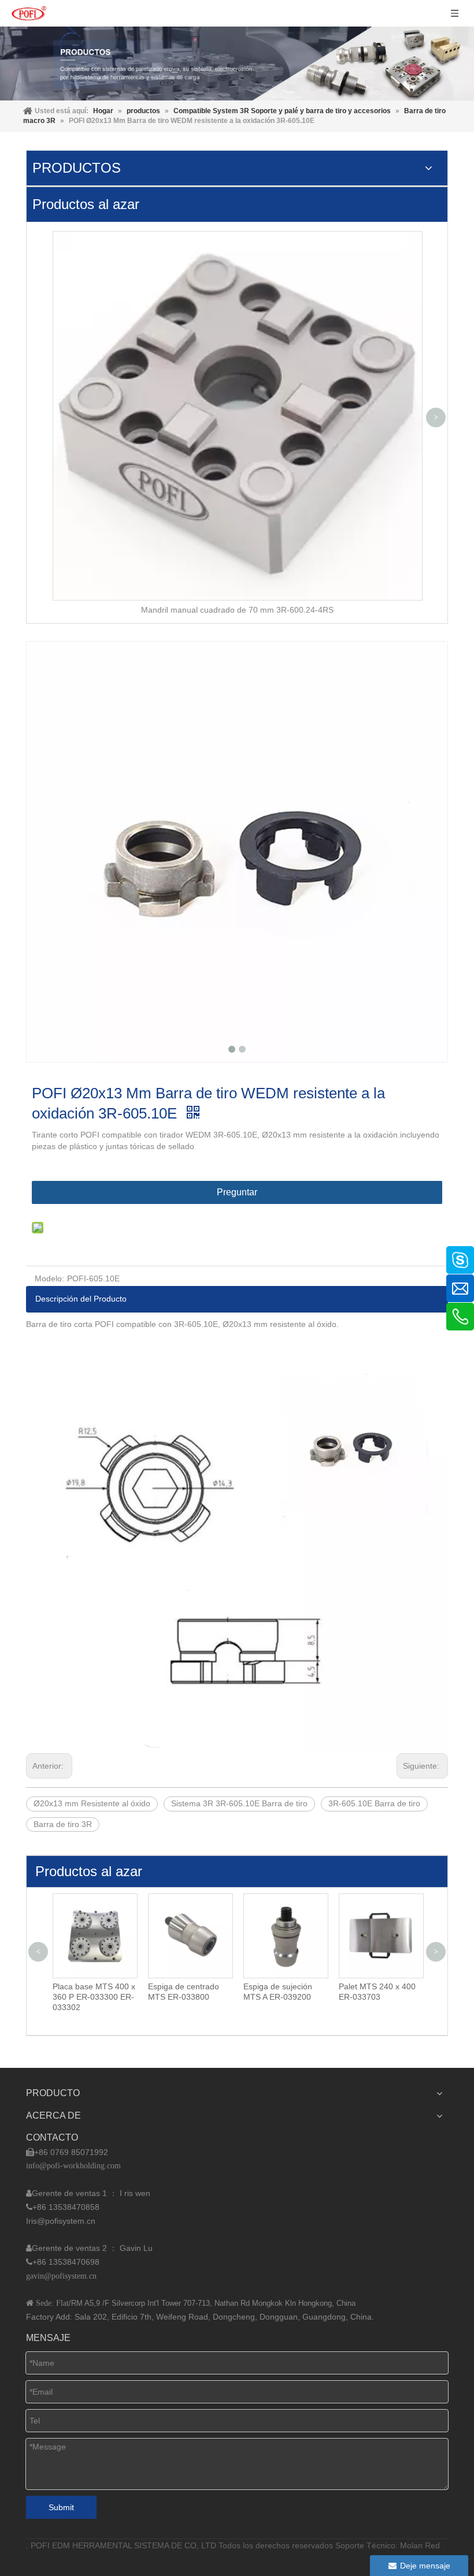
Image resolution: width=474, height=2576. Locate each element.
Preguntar (237, 1192)
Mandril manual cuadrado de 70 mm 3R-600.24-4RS (237, 610)
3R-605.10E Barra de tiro (374, 1803)
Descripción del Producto (81, 1299)
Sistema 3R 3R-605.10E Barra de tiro (239, 1803)
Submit (61, 2507)
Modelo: (49, 1278)
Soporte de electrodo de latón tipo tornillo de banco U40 (403, 1997)
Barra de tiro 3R (63, 1824)
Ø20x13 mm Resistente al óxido (92, 1803)
